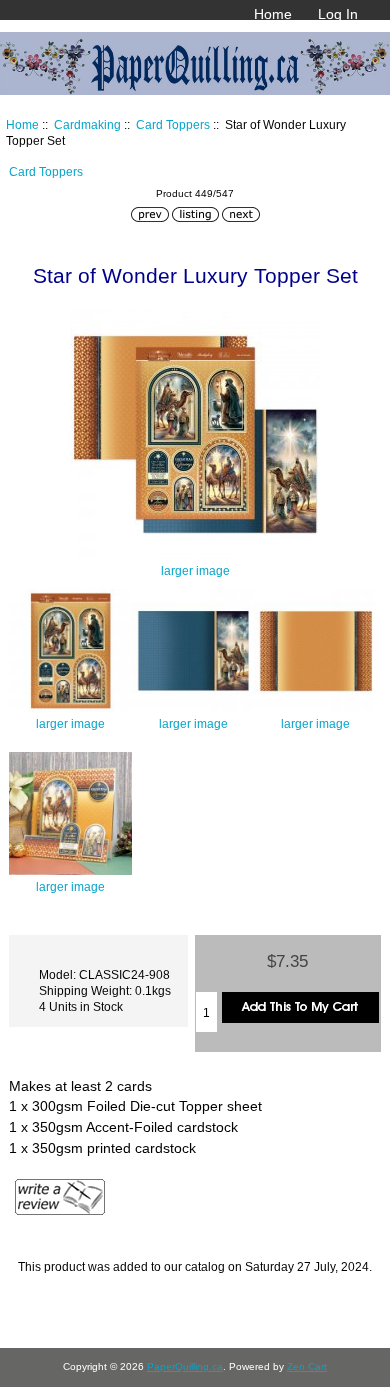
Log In (338, 14)
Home (273, 14)
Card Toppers (173, 124)
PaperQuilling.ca (185, 1366)
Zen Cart (307, 1366)
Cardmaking (87, 124)
